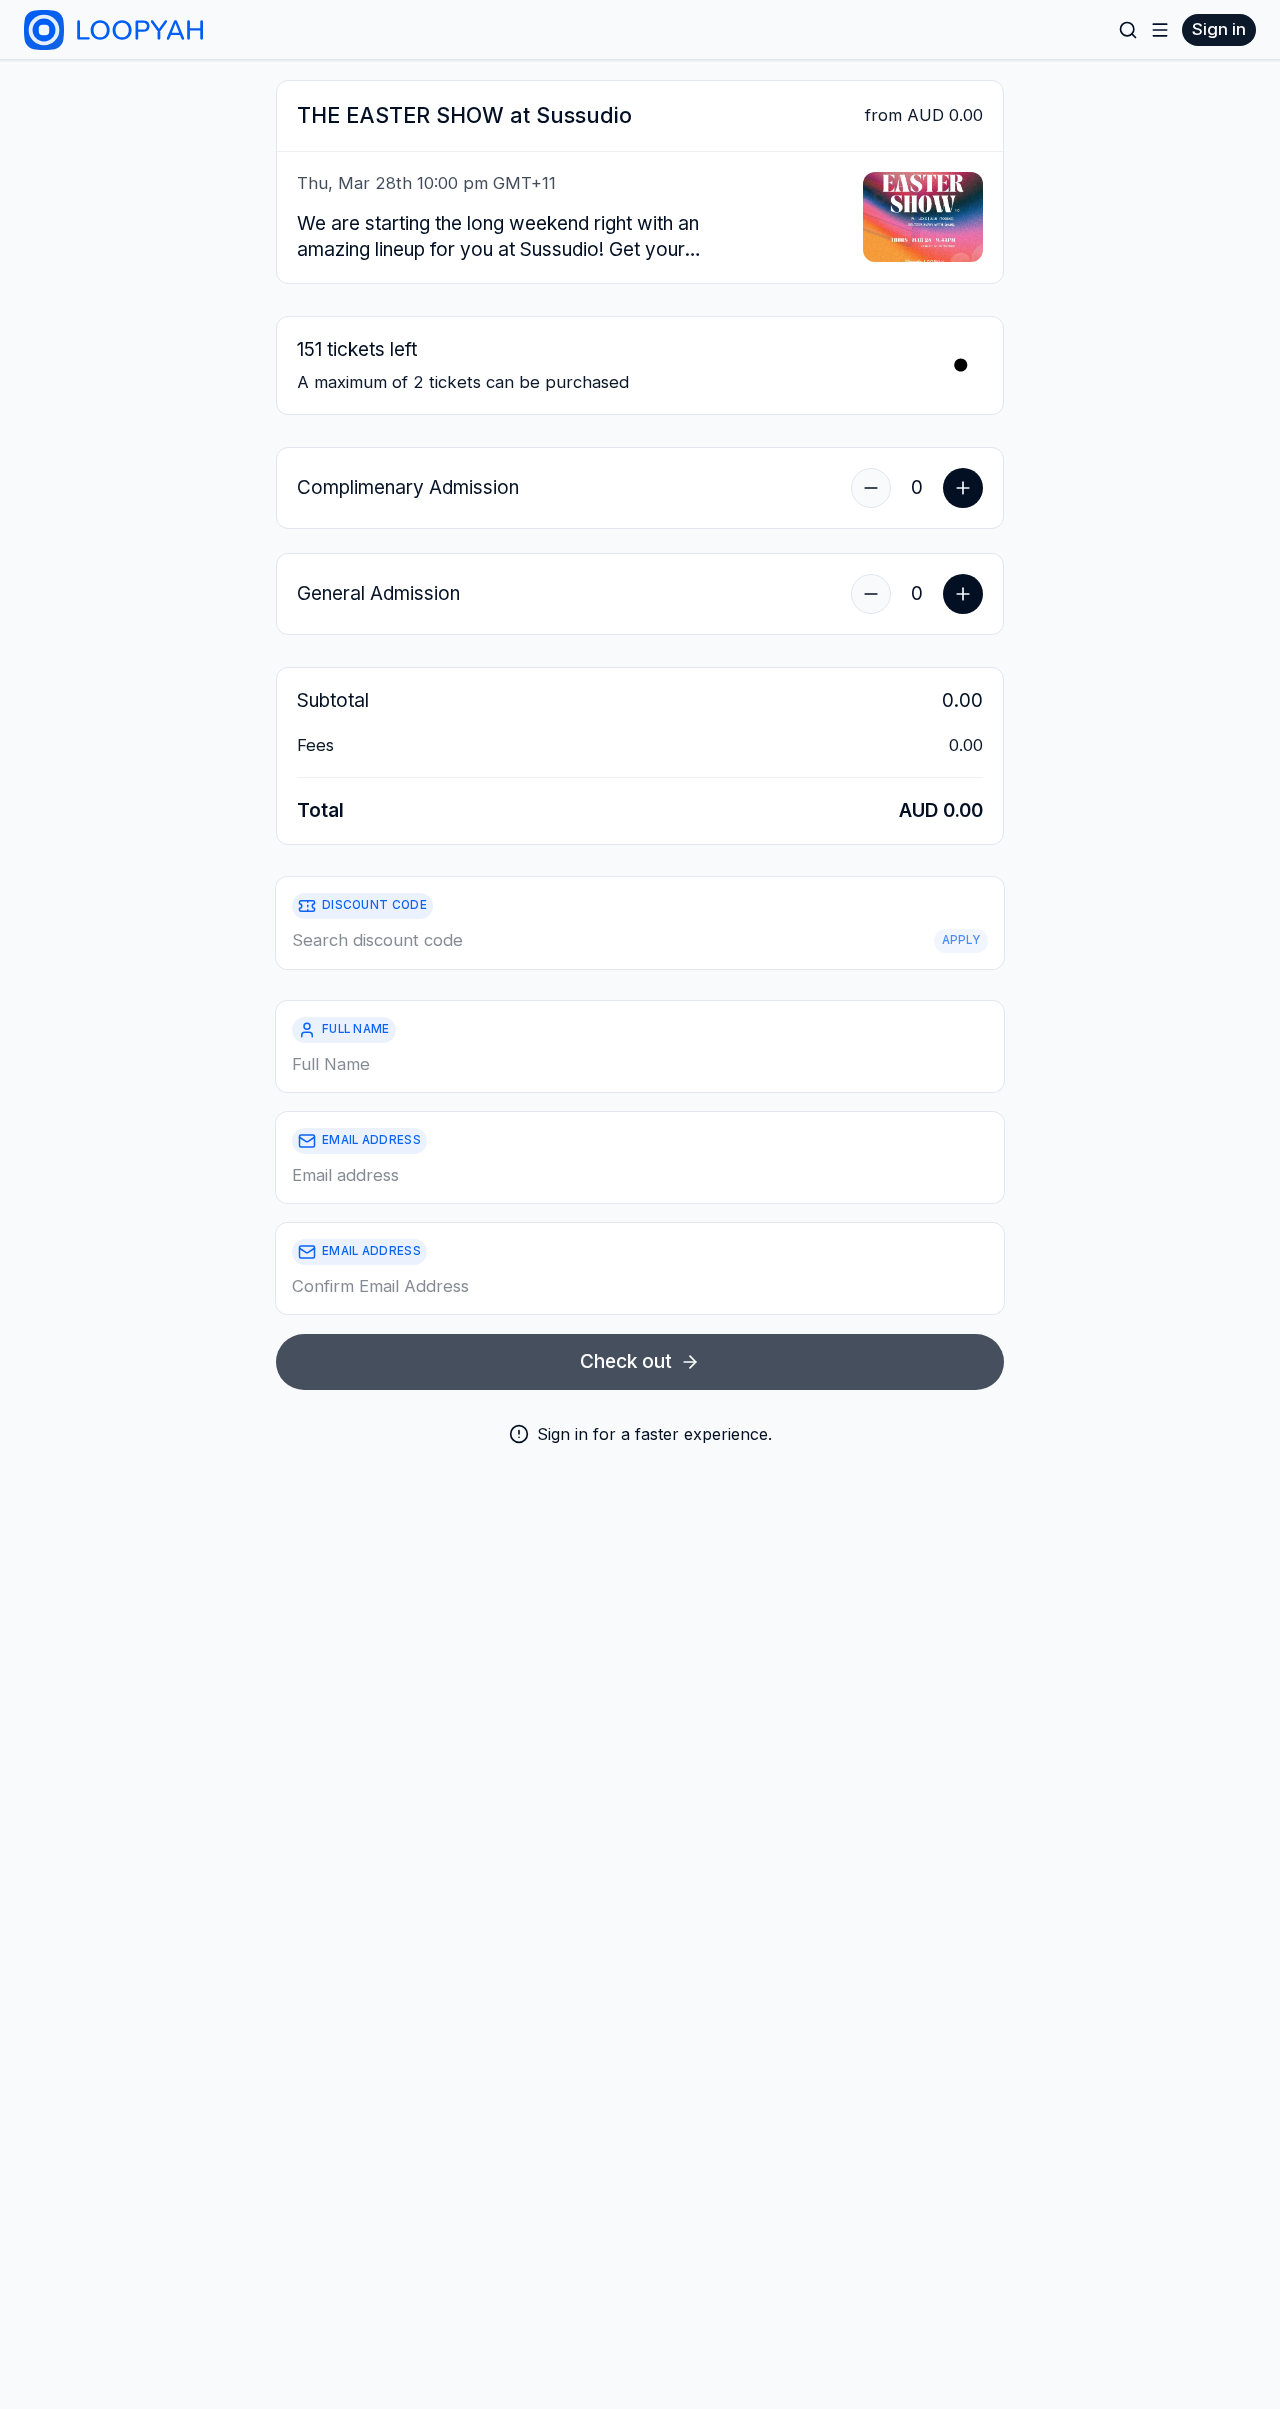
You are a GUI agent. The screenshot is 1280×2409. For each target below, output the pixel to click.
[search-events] (1128, 30)
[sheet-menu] (1160, 30)
